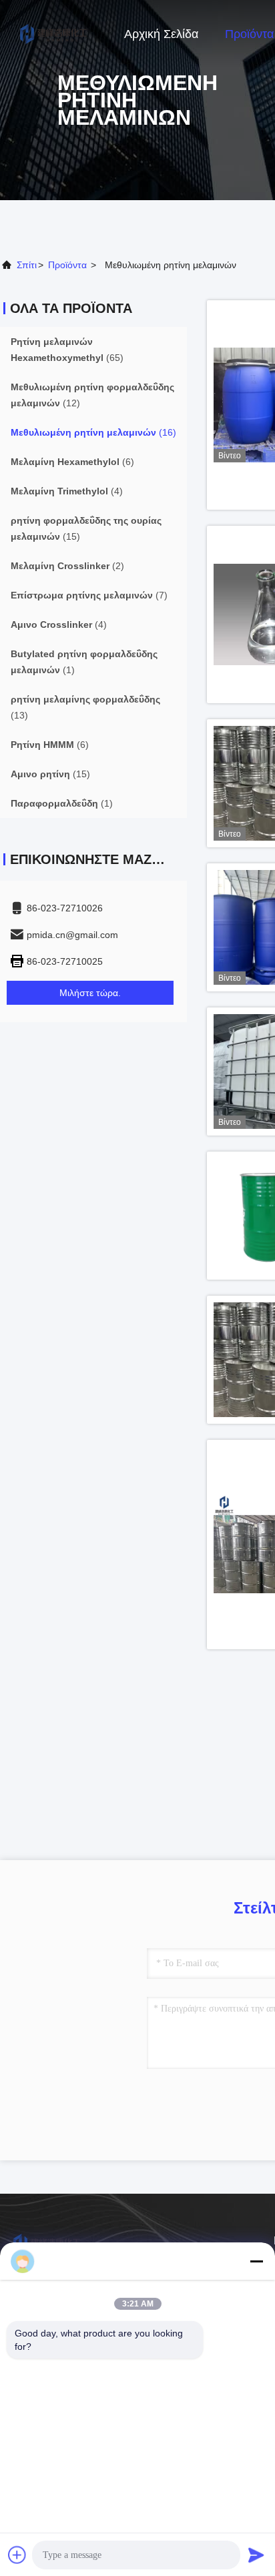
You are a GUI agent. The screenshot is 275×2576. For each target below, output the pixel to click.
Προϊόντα (249, 34)
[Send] (256, 2555)
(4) (67, 491)
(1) (84, 662)
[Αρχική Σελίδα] (53, 33)
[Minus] (256, 2261)
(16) (93, 432)
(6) (72, 462)
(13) (85, 707)
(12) (92, 395)
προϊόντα (67, 265)
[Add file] (17, 2555)
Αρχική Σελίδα (161, 34)
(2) (67, 566)
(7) (89, 595)
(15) (86, 528)
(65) (67, 350)
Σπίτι (27, 265)
